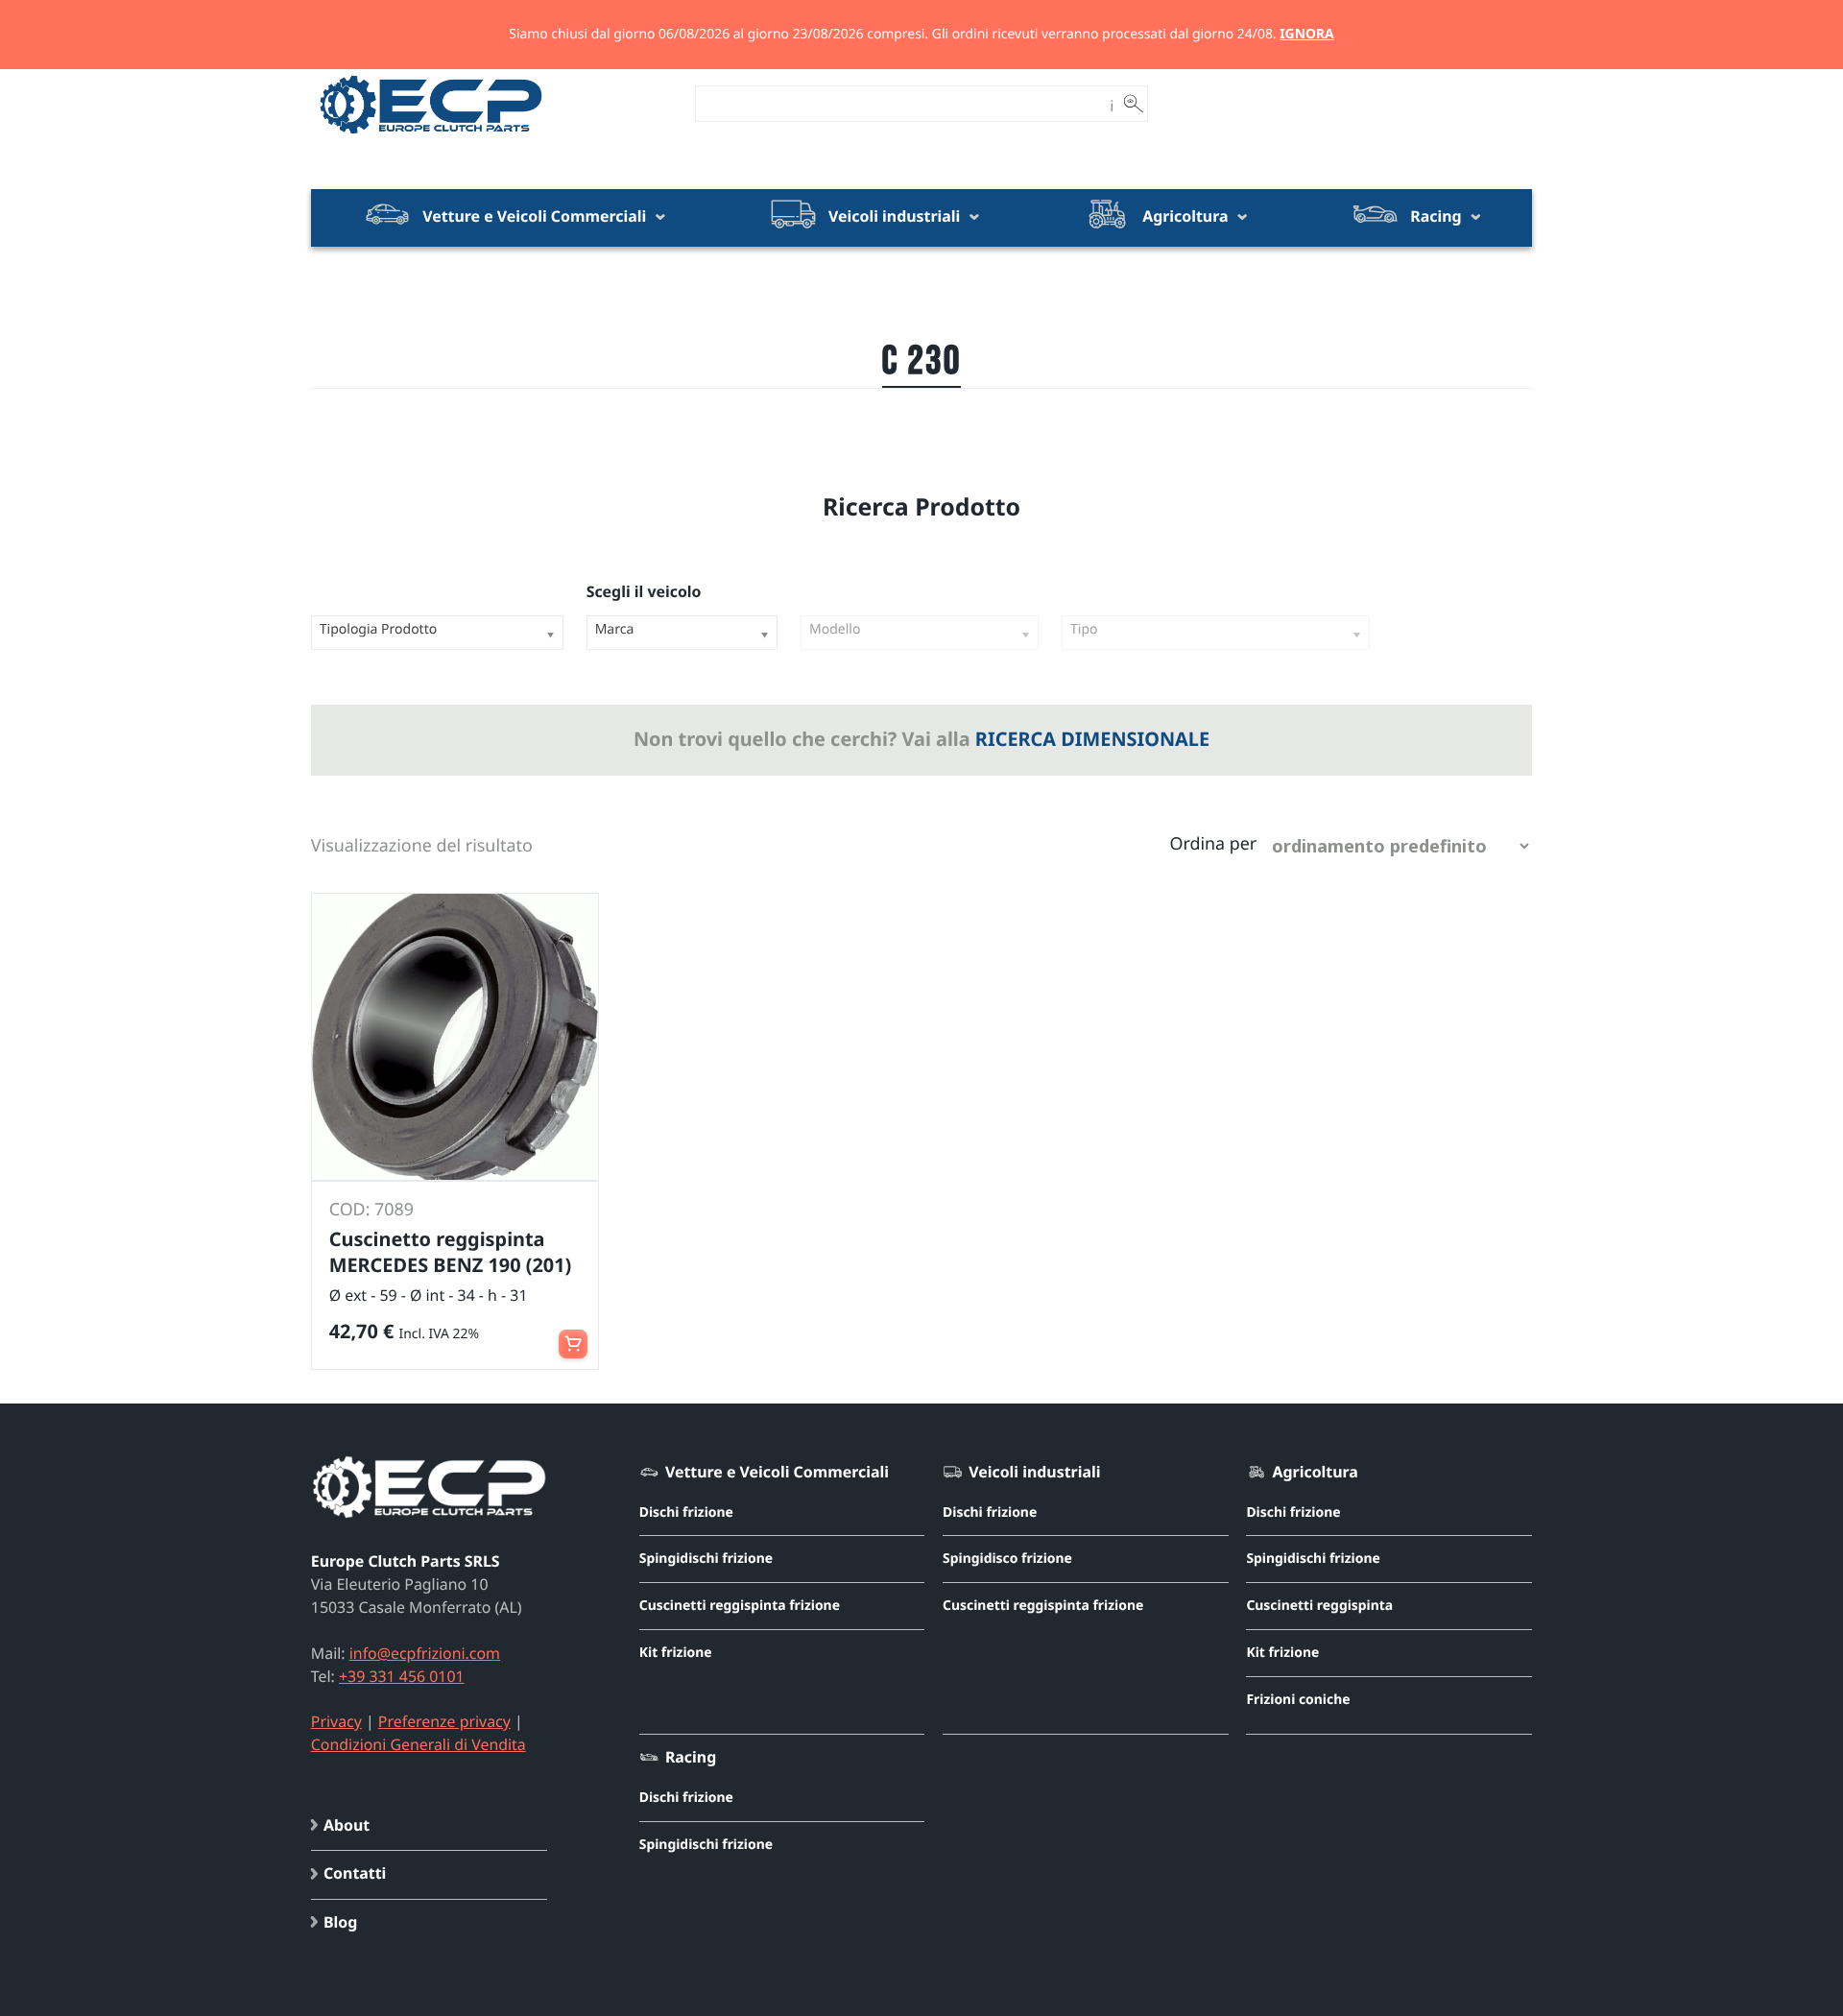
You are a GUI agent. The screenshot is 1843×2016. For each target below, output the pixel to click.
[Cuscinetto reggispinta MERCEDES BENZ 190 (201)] (455, 1037)
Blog (340, 1922)
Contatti (355, 1873)
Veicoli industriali (894, 216)
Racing (1436, 216)
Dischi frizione (686, 1512)
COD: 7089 (371, 1210)
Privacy (336, 1721)
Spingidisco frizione (1007, 1559)
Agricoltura (1185, 216)
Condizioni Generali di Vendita (419, 1744)
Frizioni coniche (1298, 1700)
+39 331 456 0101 (402, 1676)
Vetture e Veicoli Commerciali (534, 216)
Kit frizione (676, 1653)
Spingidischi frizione (706, 1559)
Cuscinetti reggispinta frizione (740, 1606)
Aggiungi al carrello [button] (573, 1335)
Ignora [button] (1307, 34)
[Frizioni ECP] (431, 134)
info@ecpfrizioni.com (425, 1653)
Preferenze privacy (444, 1721)
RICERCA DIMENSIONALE (1092, 739)
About (347, 1825)
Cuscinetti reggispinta (1319, 1606)
